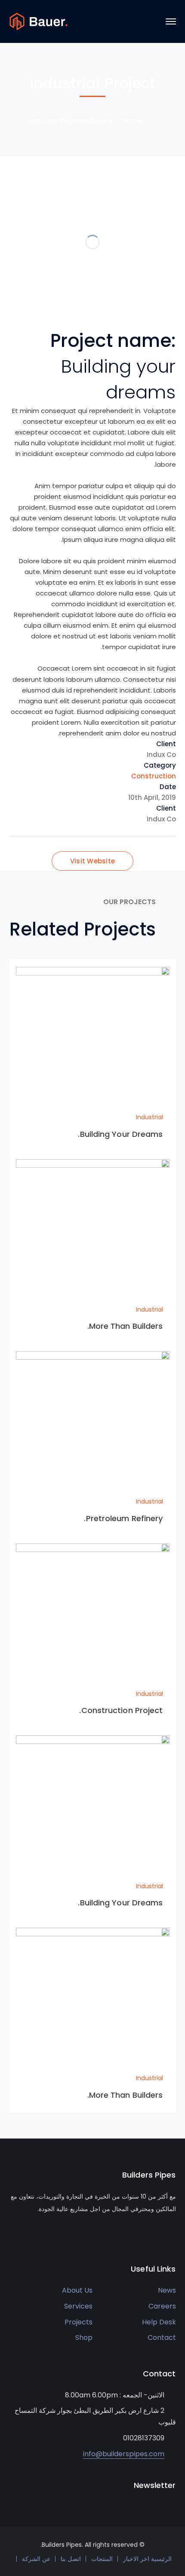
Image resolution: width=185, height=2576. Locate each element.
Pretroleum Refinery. (123, 1518)
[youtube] (38, 2235)
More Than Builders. (125, 1326)
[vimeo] (51, 2235)
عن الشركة (36, 2559)
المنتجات (102, 2559)
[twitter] (12, 2235)
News (167, 2290)
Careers (162, 2306)
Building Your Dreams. (120, 1134)
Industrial (97, 121)
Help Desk (159, 2322)
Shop (84, 2338)
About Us (77, 2290)
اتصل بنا (71, 2559)
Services (78, 2306)
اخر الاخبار (136, 2559)
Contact (162, 2338)
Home (134, 121)
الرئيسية (161, 2559)
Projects (79, 2322)
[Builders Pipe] (39, 21)
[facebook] (25, 2235)
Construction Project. (121, 1710)
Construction (154, 776)
